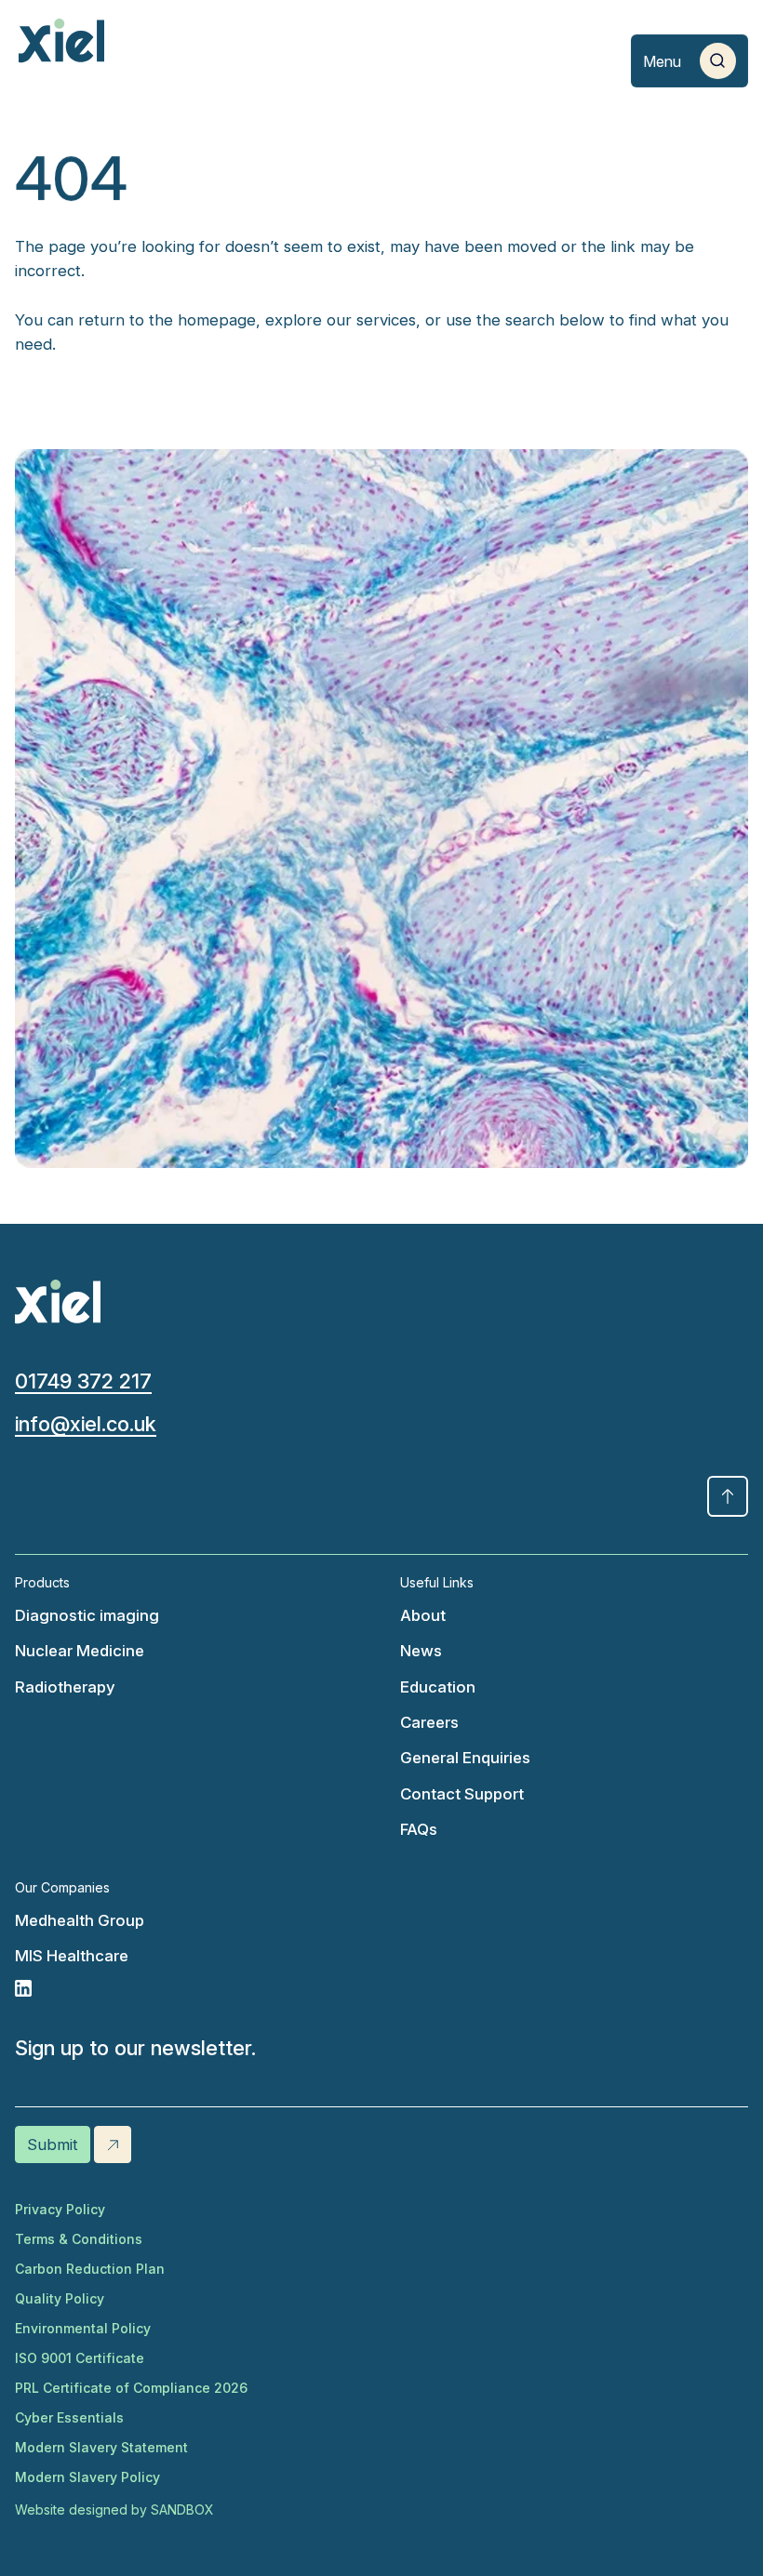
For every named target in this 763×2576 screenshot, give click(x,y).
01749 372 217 (83, 1381)
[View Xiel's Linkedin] (189, 1988)
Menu (662, 61)
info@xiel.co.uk (86, 1424)
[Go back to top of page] (728, 1496)
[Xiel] (61, 41)
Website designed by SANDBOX (114, 2510)
